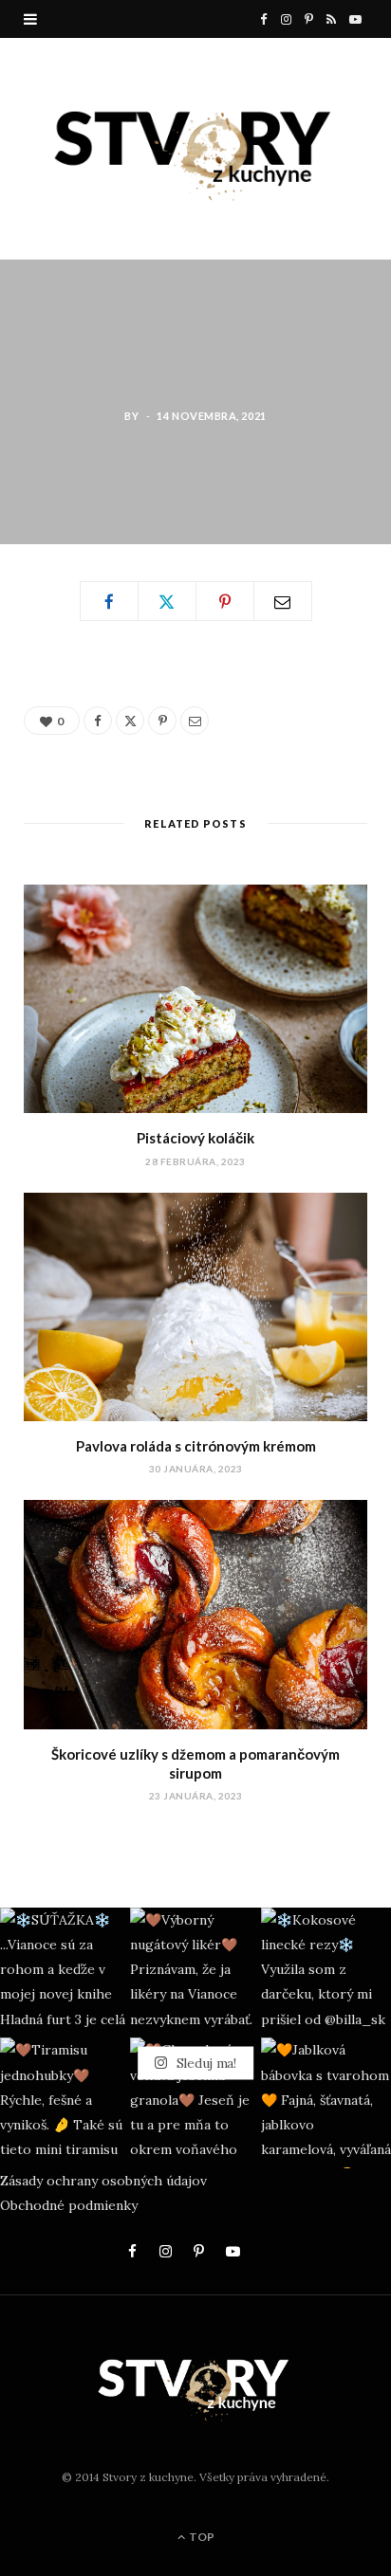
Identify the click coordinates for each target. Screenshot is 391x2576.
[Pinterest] (225, 601)
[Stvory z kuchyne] (195, 148)
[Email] (283, 601)
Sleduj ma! (205, 2062)
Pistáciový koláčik (195, 1138)
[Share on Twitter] (167, 601)
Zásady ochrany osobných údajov (103, 2181)
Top (201, 2537)
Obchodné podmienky (69, 2205)
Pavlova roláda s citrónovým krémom (196, 1446)
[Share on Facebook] (109, 601)
